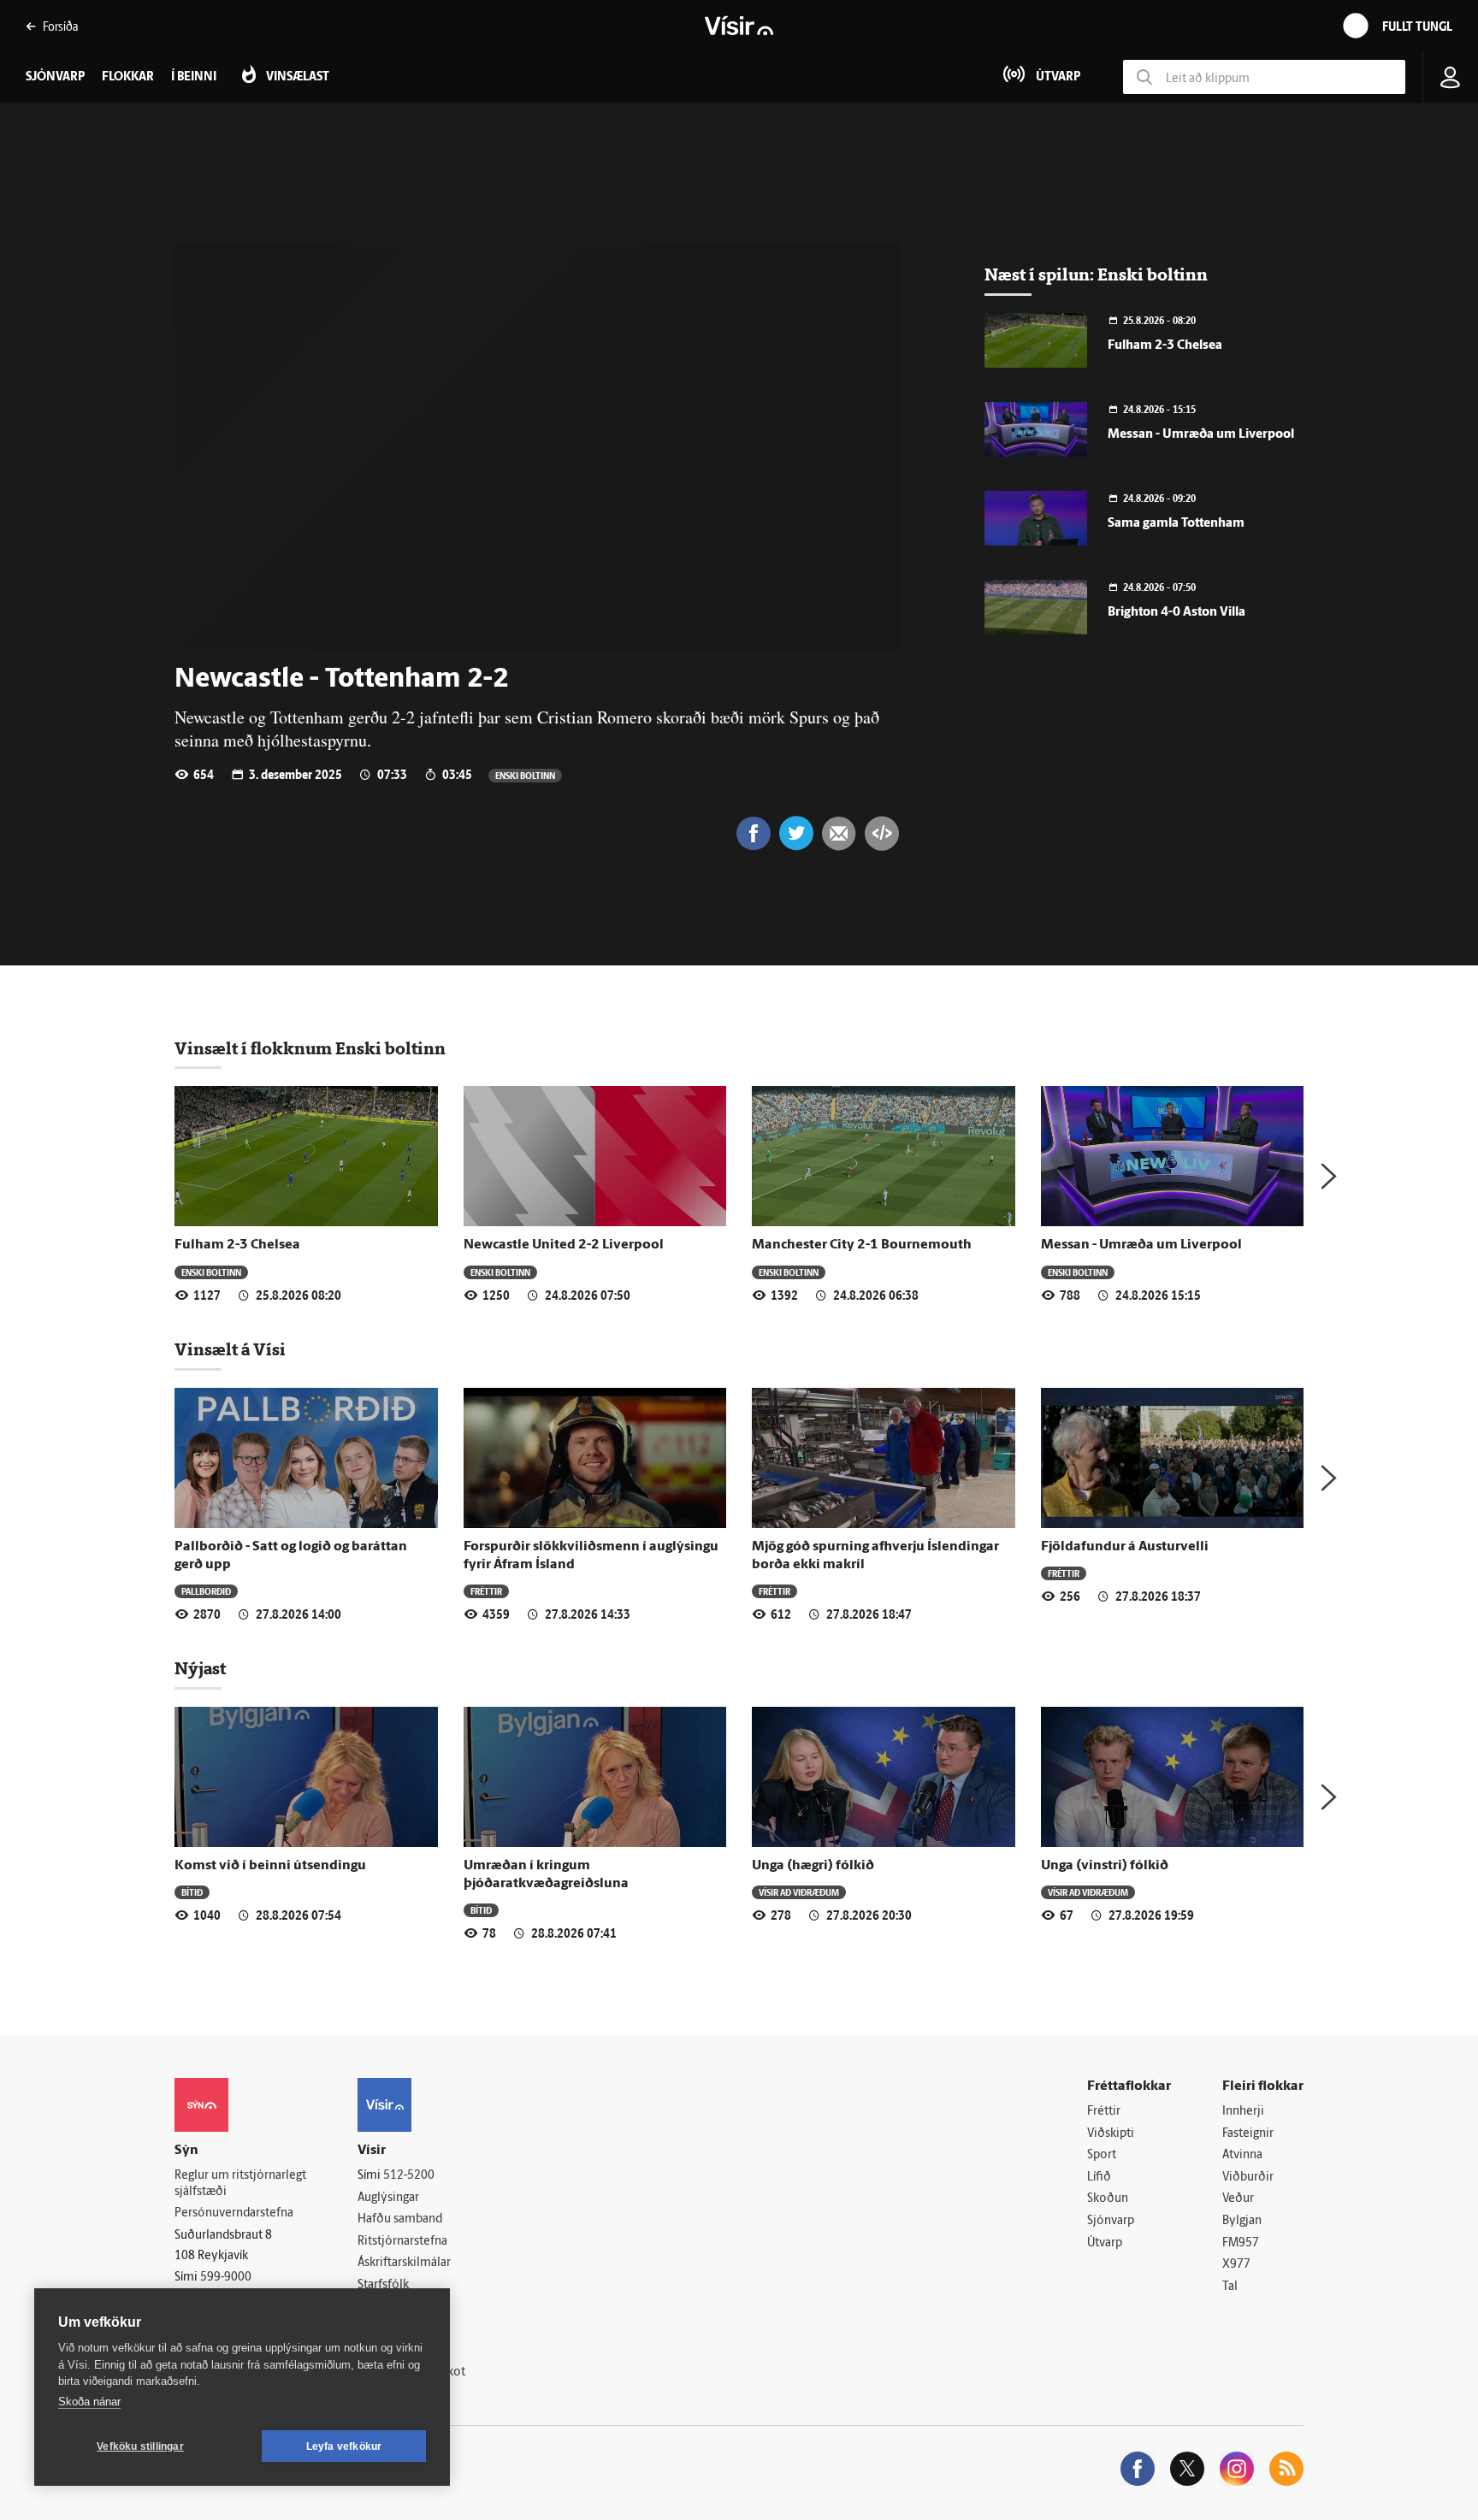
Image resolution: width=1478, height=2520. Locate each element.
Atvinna (1242, 2155)
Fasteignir (1248, 2134)
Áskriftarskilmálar (404, 2263)
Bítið (192, 1892)
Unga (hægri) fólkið (813, 1866)
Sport (1102, 2155)
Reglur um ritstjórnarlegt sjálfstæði (240, 2184)
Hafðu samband (400, 2219)
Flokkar (128, 77)
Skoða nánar (89, 2402)
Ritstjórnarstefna (402, 2242)
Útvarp (1105, 2243)
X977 (1236, 2265)
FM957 (1241, 2243)
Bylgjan (1242, 2221)
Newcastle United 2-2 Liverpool (564, 1245)
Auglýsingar (388, 2198)
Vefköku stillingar (140, 2446)
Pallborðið (206, 1591)
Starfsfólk (383, 2285)
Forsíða (60, 26)
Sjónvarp (1111, 2221)
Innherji (1243, 2112)
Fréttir (486, 1591)
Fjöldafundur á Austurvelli (1125, 1547)
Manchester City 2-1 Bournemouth (862, 1245)
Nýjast (200, 1668)
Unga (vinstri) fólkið (1105, 1866)
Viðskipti (1111, 2134)
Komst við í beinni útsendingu (270, 1866)
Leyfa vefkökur (344, 2446)
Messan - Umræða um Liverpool (1201, 435)
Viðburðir (1248, 2178)
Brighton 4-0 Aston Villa (1176, 613)
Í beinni (194, 77)
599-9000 (226, 2278)
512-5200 (409, 2176)
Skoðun (1108, 2199)
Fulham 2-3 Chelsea (1165, 346)
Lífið (1099, 2178)
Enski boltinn (525, 775)
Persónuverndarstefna (234, 2213)
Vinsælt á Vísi (230, 1349)
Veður (1238, 2199)
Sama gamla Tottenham (1176, 524)
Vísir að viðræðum (799, 1892)
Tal (1230, 2287)
